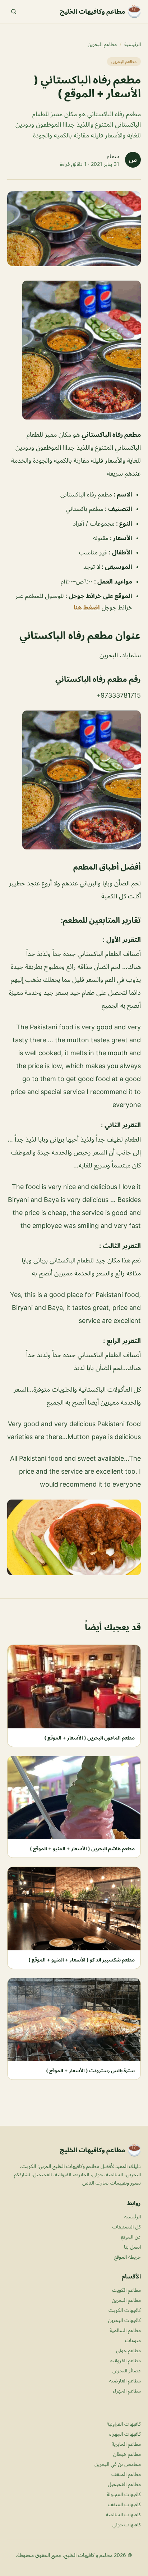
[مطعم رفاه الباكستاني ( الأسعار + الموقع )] (74, 350)
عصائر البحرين (127, 2370)
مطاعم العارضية (125, 2380)
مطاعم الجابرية (126, 2444)
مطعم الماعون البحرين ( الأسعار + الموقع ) (89, 1738)
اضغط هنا (87, 607)
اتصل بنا (132, 2247)
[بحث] (14, 12)
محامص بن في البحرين (118, 2464)
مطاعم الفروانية (126, 2360)
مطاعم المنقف (126, 2474)
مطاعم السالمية (125, 2330)
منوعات (133, 2340)
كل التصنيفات (126, 2226)
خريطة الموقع (128, 2257)
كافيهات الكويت (125, 2310)
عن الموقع (131, 2237)
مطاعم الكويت (126, 2290)
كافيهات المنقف (124, 2504)
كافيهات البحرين (124, 2320)
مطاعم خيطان (127, 2454)
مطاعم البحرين (102, 44)
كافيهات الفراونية (124, 2424)
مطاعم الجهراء (127, 2391)
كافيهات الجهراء (125, 2434)
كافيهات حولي (127, 2524)
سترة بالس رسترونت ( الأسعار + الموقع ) (90, 2070)
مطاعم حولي (128, 2350)
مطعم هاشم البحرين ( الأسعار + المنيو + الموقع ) (82, 1848)
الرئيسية (133, 44)
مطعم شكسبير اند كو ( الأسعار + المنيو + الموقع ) (82, 1960)
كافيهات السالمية (123, 2514)
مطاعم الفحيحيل (124, 2484)
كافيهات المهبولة (124, 2494)
